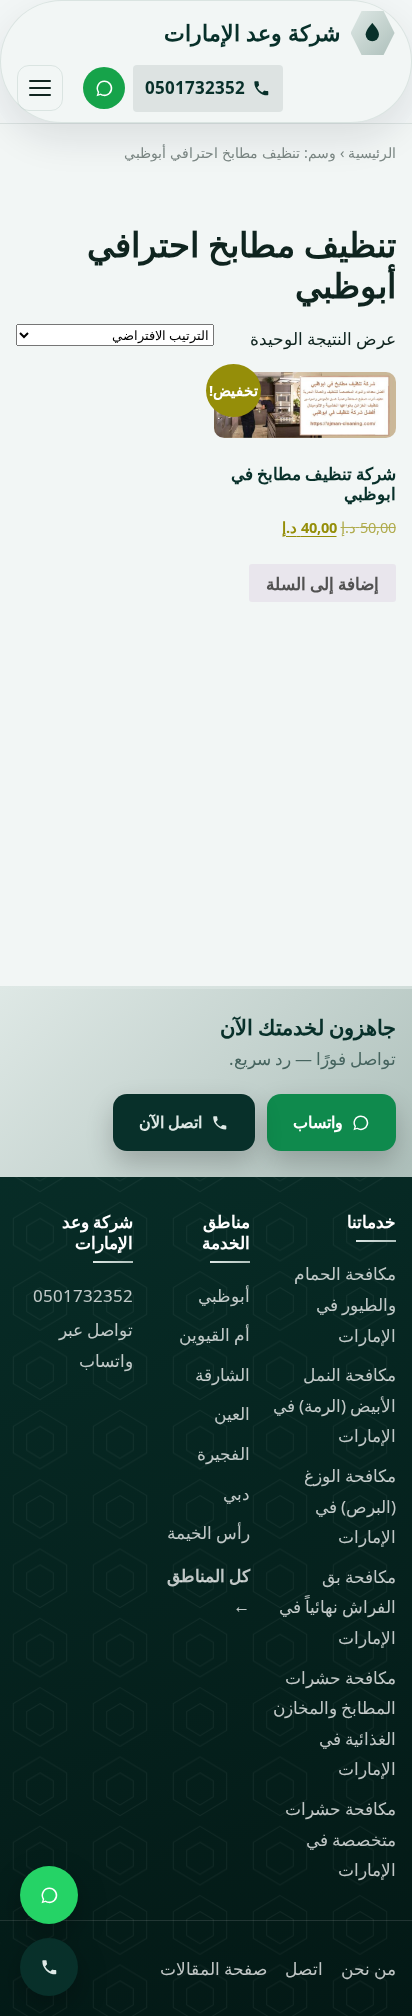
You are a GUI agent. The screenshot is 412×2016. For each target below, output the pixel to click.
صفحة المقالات (213, 1968)
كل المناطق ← (208, 1591)
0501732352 (83, 1295)
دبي (236, 1493)
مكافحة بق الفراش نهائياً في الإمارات (337, 1607)
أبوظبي (224, 1295)
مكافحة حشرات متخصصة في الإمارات (340, 1839)
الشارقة (222, 1374)
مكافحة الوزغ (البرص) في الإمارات (350, 1506)
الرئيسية (372, 152)
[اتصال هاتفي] (49, 1967)
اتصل (304, 1968)
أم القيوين (214, 1334)
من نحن (368, 1968)
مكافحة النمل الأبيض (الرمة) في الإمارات (334, 1405)
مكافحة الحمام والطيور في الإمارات (345, 1304)
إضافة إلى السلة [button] (322, 582)
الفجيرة (223, 1453)
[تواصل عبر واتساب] (104, 88)
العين (232, 1413)
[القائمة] (40, 88)
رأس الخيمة (208, 1532)
